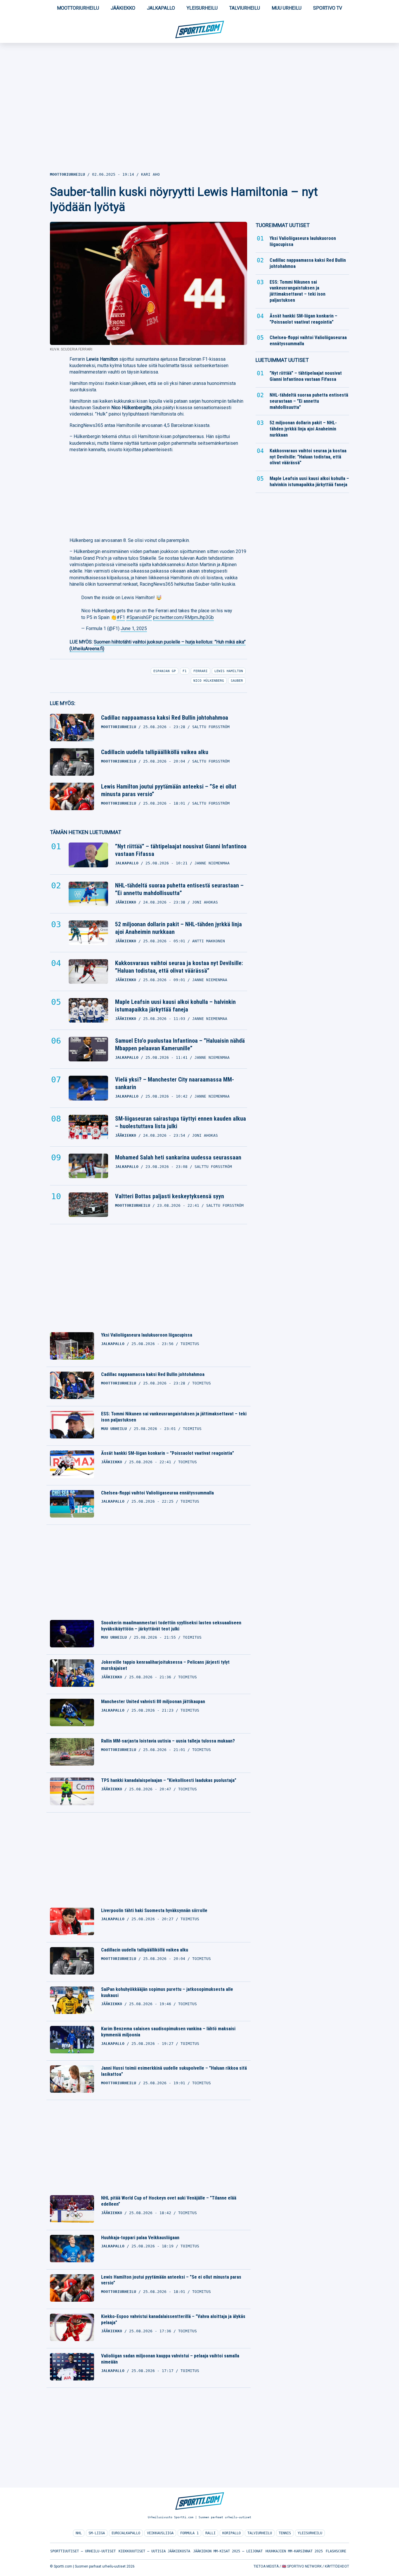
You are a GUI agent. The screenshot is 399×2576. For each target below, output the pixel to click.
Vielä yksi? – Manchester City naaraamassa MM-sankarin (175, 1083)
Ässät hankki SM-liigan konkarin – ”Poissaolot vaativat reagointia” (168, 1453)
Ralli (210, 2533)
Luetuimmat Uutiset (282, 360)
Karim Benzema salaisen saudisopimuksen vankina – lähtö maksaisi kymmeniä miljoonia (168, 2032)
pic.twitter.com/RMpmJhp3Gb (183, 617)
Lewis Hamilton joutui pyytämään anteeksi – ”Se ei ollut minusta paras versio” (169, 790)
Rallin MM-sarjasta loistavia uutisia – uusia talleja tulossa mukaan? (168, 1741)
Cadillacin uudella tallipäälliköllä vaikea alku (155, 752)
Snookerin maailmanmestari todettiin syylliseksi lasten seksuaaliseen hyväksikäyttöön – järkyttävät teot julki (171, 1626)
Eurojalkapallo (126, 2533)
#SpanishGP (139, 617)
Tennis (285, 2533)
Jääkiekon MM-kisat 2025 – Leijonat (228, 2551)
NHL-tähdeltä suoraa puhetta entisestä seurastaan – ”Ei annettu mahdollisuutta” (179, 889)
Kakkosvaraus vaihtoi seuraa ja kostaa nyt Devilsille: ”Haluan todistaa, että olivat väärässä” (179, 967)
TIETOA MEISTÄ (266, 2566)
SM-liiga (97, 2533)
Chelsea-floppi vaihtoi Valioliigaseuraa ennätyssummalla (157, 1493)
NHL (79, 2533)
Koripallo (231, 2533)
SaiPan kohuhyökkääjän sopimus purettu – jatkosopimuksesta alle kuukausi (167, 1992)
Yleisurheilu (202, 8)
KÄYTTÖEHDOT (337, 2566)
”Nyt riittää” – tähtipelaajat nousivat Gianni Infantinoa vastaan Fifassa (181, 850)
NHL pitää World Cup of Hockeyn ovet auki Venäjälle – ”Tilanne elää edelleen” (169, 2201)
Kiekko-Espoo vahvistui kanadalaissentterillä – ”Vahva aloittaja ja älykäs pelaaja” (173, 2319)
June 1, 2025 (134, 628)
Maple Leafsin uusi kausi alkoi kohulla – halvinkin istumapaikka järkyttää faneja (175, 1006)
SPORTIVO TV (328, 8)
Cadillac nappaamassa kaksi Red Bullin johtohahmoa (165, 718)
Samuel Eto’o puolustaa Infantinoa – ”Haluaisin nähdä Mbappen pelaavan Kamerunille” (180, 1044)
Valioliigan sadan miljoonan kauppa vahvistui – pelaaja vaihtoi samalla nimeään (170, 2359)
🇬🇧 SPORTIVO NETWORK (302, 2566)
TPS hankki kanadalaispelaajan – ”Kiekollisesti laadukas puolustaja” (169, 1780)
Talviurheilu (245, 8)
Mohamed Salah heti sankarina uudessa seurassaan (178, 1157)
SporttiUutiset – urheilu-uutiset (83, 2551)
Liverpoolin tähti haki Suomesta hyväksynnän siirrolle (154, 1910)
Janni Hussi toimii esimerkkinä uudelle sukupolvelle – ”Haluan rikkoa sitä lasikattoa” (174, 2071)
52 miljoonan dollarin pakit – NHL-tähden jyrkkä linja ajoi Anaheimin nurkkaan (178, 928)
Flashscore (336, 2551)
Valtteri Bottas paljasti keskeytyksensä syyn (170, 1196)
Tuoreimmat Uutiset (283, 225)
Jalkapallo (161, 8)
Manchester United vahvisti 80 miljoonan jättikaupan (153, 1702)
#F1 (121, 617)
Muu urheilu (287, 8)
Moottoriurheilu (78, 8)
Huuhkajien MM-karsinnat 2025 (294, 2551)
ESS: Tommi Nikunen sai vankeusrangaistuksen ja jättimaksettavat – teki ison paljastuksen (174, 1417)
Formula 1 (189, 2533)
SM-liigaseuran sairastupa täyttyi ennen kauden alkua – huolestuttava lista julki (181, 1122)
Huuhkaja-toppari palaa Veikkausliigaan (140, 2238)
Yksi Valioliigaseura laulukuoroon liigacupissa (147, 1335)
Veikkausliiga (160, 2533)
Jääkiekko (123, 8)
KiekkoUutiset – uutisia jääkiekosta (154, 2551)
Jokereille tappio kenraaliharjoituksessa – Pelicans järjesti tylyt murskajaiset (165, 1665)
